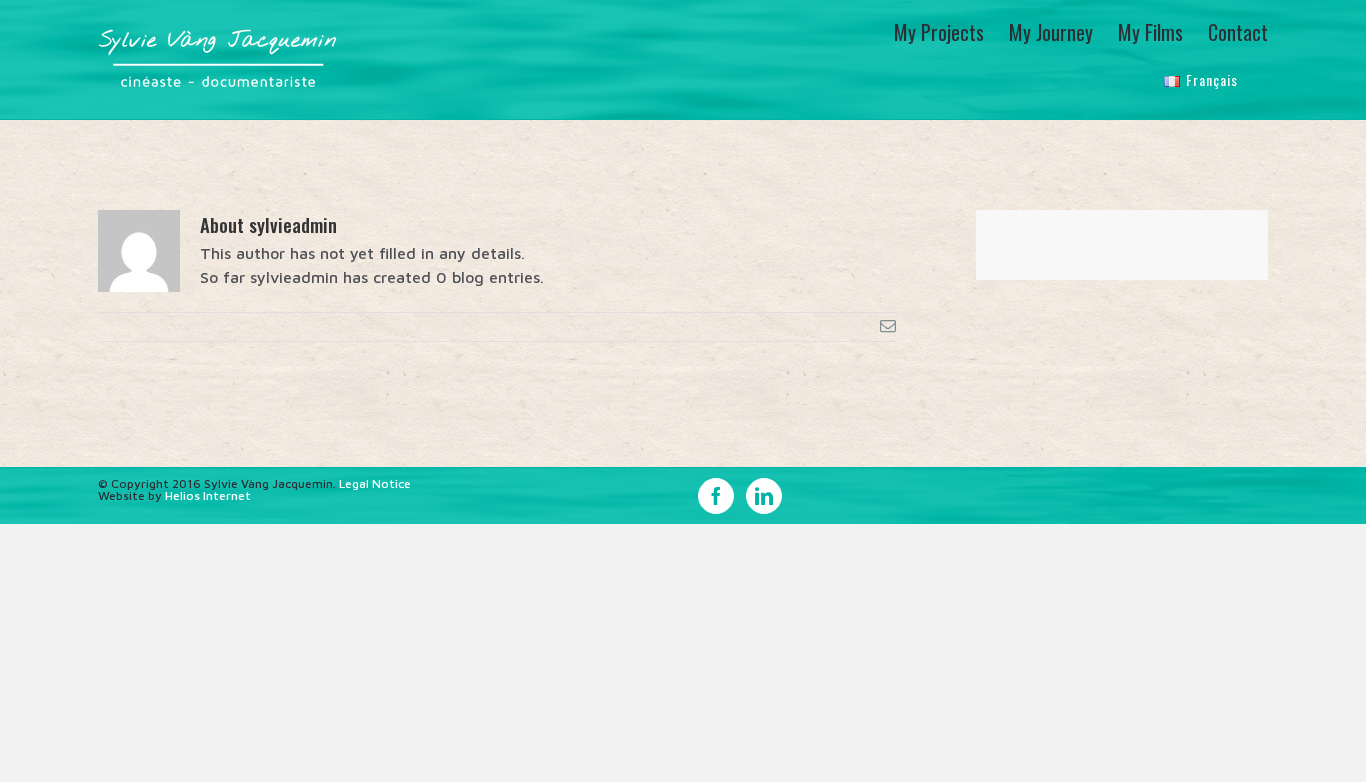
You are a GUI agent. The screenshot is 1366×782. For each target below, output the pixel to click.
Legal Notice (375, 483)
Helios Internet (208, 495)
